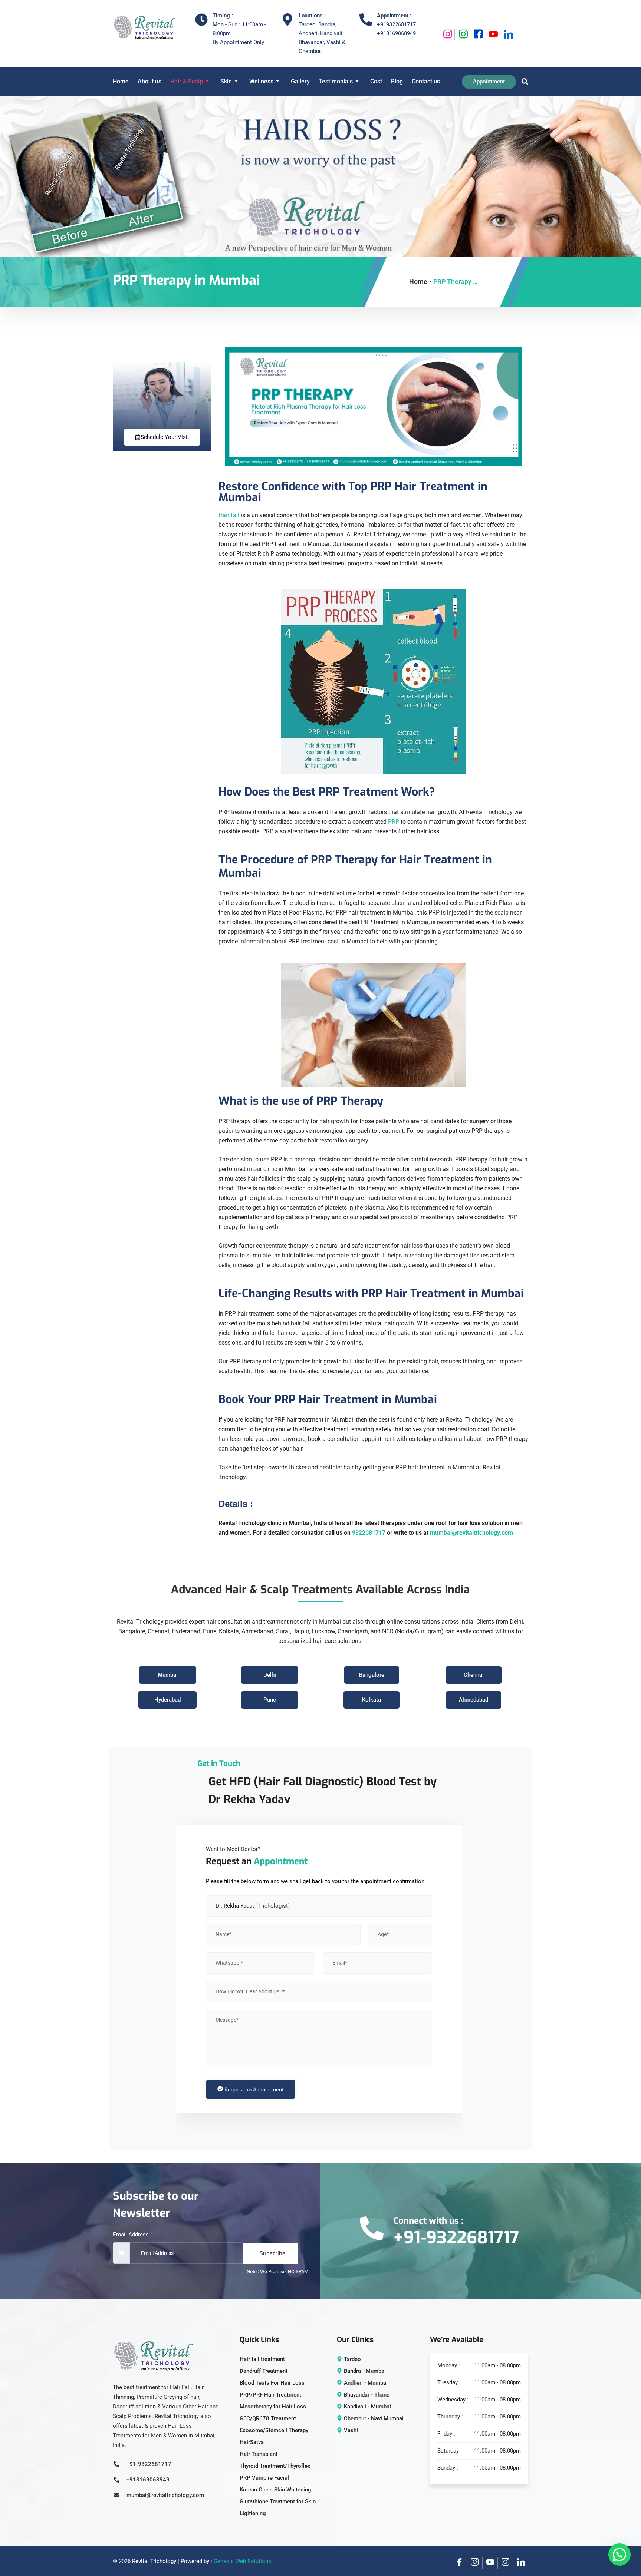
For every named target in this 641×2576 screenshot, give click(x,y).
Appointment (489, 82)
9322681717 (369, 1533)
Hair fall (229, 515)
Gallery (300, 81)
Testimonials (336, 81)
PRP (394, 822)
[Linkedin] (508, 35)
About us (149, 81)
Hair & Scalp (187, 81)
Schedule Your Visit (165, 437)
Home (121, 81)
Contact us (426, 81)
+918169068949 (396, 33)
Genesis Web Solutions (242, 2561)
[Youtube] (493, 35)
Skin (226, 81)
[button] (523, 82)
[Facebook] (478, 35)
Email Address (133, 2235)
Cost (376, 81)
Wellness (261, 81)
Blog (397, 81)
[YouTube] (490, 2563)
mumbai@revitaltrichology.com (471, 1533)
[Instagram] (447, 35)
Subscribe (272, 2253)
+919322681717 (396, 24)
